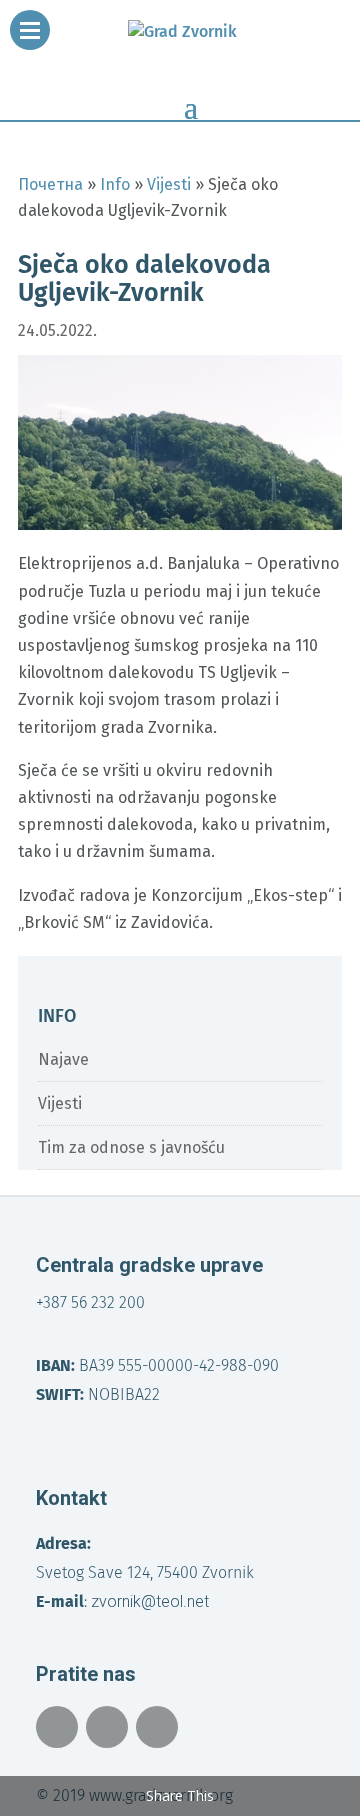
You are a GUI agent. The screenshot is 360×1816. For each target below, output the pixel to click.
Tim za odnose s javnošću (131, 1147)
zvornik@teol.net (150, 1601)
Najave (63, 1059)
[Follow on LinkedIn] (157, 1727)
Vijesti (60, 1103)
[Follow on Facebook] (57, 1727)
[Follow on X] (107, 1727)
